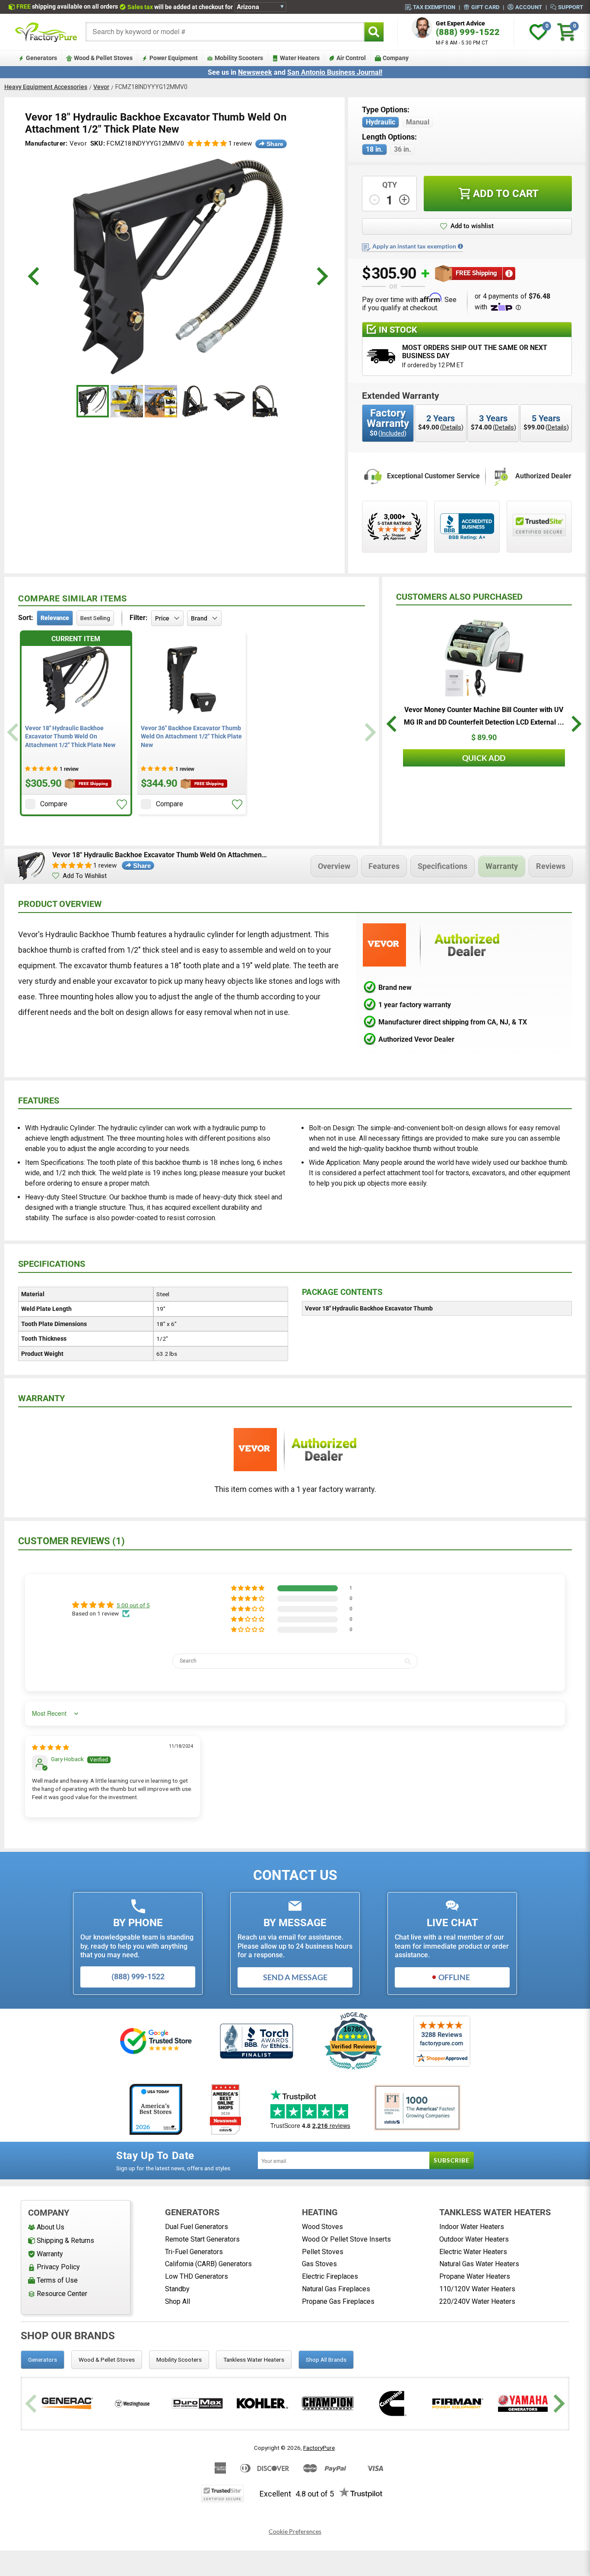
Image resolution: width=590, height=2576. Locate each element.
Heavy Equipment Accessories (46, 87)
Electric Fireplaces (330, 2276)
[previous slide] (35, 276)
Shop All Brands (326, 2360)
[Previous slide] (14, 732)
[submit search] (374, 32)
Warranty (502, 866)
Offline (454, 1977)
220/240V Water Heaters (477, 2301)
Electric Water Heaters (473, 2252)
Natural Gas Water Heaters (479, 2264)
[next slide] (321, 276)
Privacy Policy (58, 2267)
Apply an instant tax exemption (414, 246)
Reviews (551, 866)
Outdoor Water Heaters (474, 2239)
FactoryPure (319, 2448)
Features (384, 866)
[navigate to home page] (46, 32)
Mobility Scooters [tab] (179, 2360)
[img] (51, 1747)
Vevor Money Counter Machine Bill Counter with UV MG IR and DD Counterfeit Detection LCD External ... (484, 716)
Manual (418, 122)
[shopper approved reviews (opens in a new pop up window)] (395, 527)
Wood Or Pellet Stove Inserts (346, 2239)
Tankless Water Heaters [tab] (254, 2360)
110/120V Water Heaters (477, 2289)
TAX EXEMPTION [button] (434, 7)
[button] (207, 144)
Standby (177, 2289)
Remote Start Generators (202, 2239)
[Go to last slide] (393, 726)
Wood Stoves (322, 2227)
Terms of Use (57, 2280)
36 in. (403, 149)
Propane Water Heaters (475, 2276)
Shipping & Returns (65, 2240)
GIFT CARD (485, 7)
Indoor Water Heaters (472, 2227)
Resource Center (62, 2294)
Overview (334, 866)
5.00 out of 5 (133, 1605)
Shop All (178, 2301)
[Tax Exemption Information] (460, 246)
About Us (51, 2227)
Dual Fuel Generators (197, 2227)
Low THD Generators (197, 2276)
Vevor (101, 87)
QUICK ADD (484, 758)
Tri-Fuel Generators (194, 2252)
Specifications (442, 866)
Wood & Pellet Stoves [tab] (107, 2360)
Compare (54, 804)
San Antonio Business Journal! (335, 72)
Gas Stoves (319, 2264)
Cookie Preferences (295, 2531)
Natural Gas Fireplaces (336, 2289)
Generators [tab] (43, 2360)
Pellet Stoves (323, 2252)
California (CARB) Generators (208, 2264)
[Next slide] (369, 732)
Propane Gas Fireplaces (338, 2301)
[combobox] (225, 32)
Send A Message (295, 1977)
